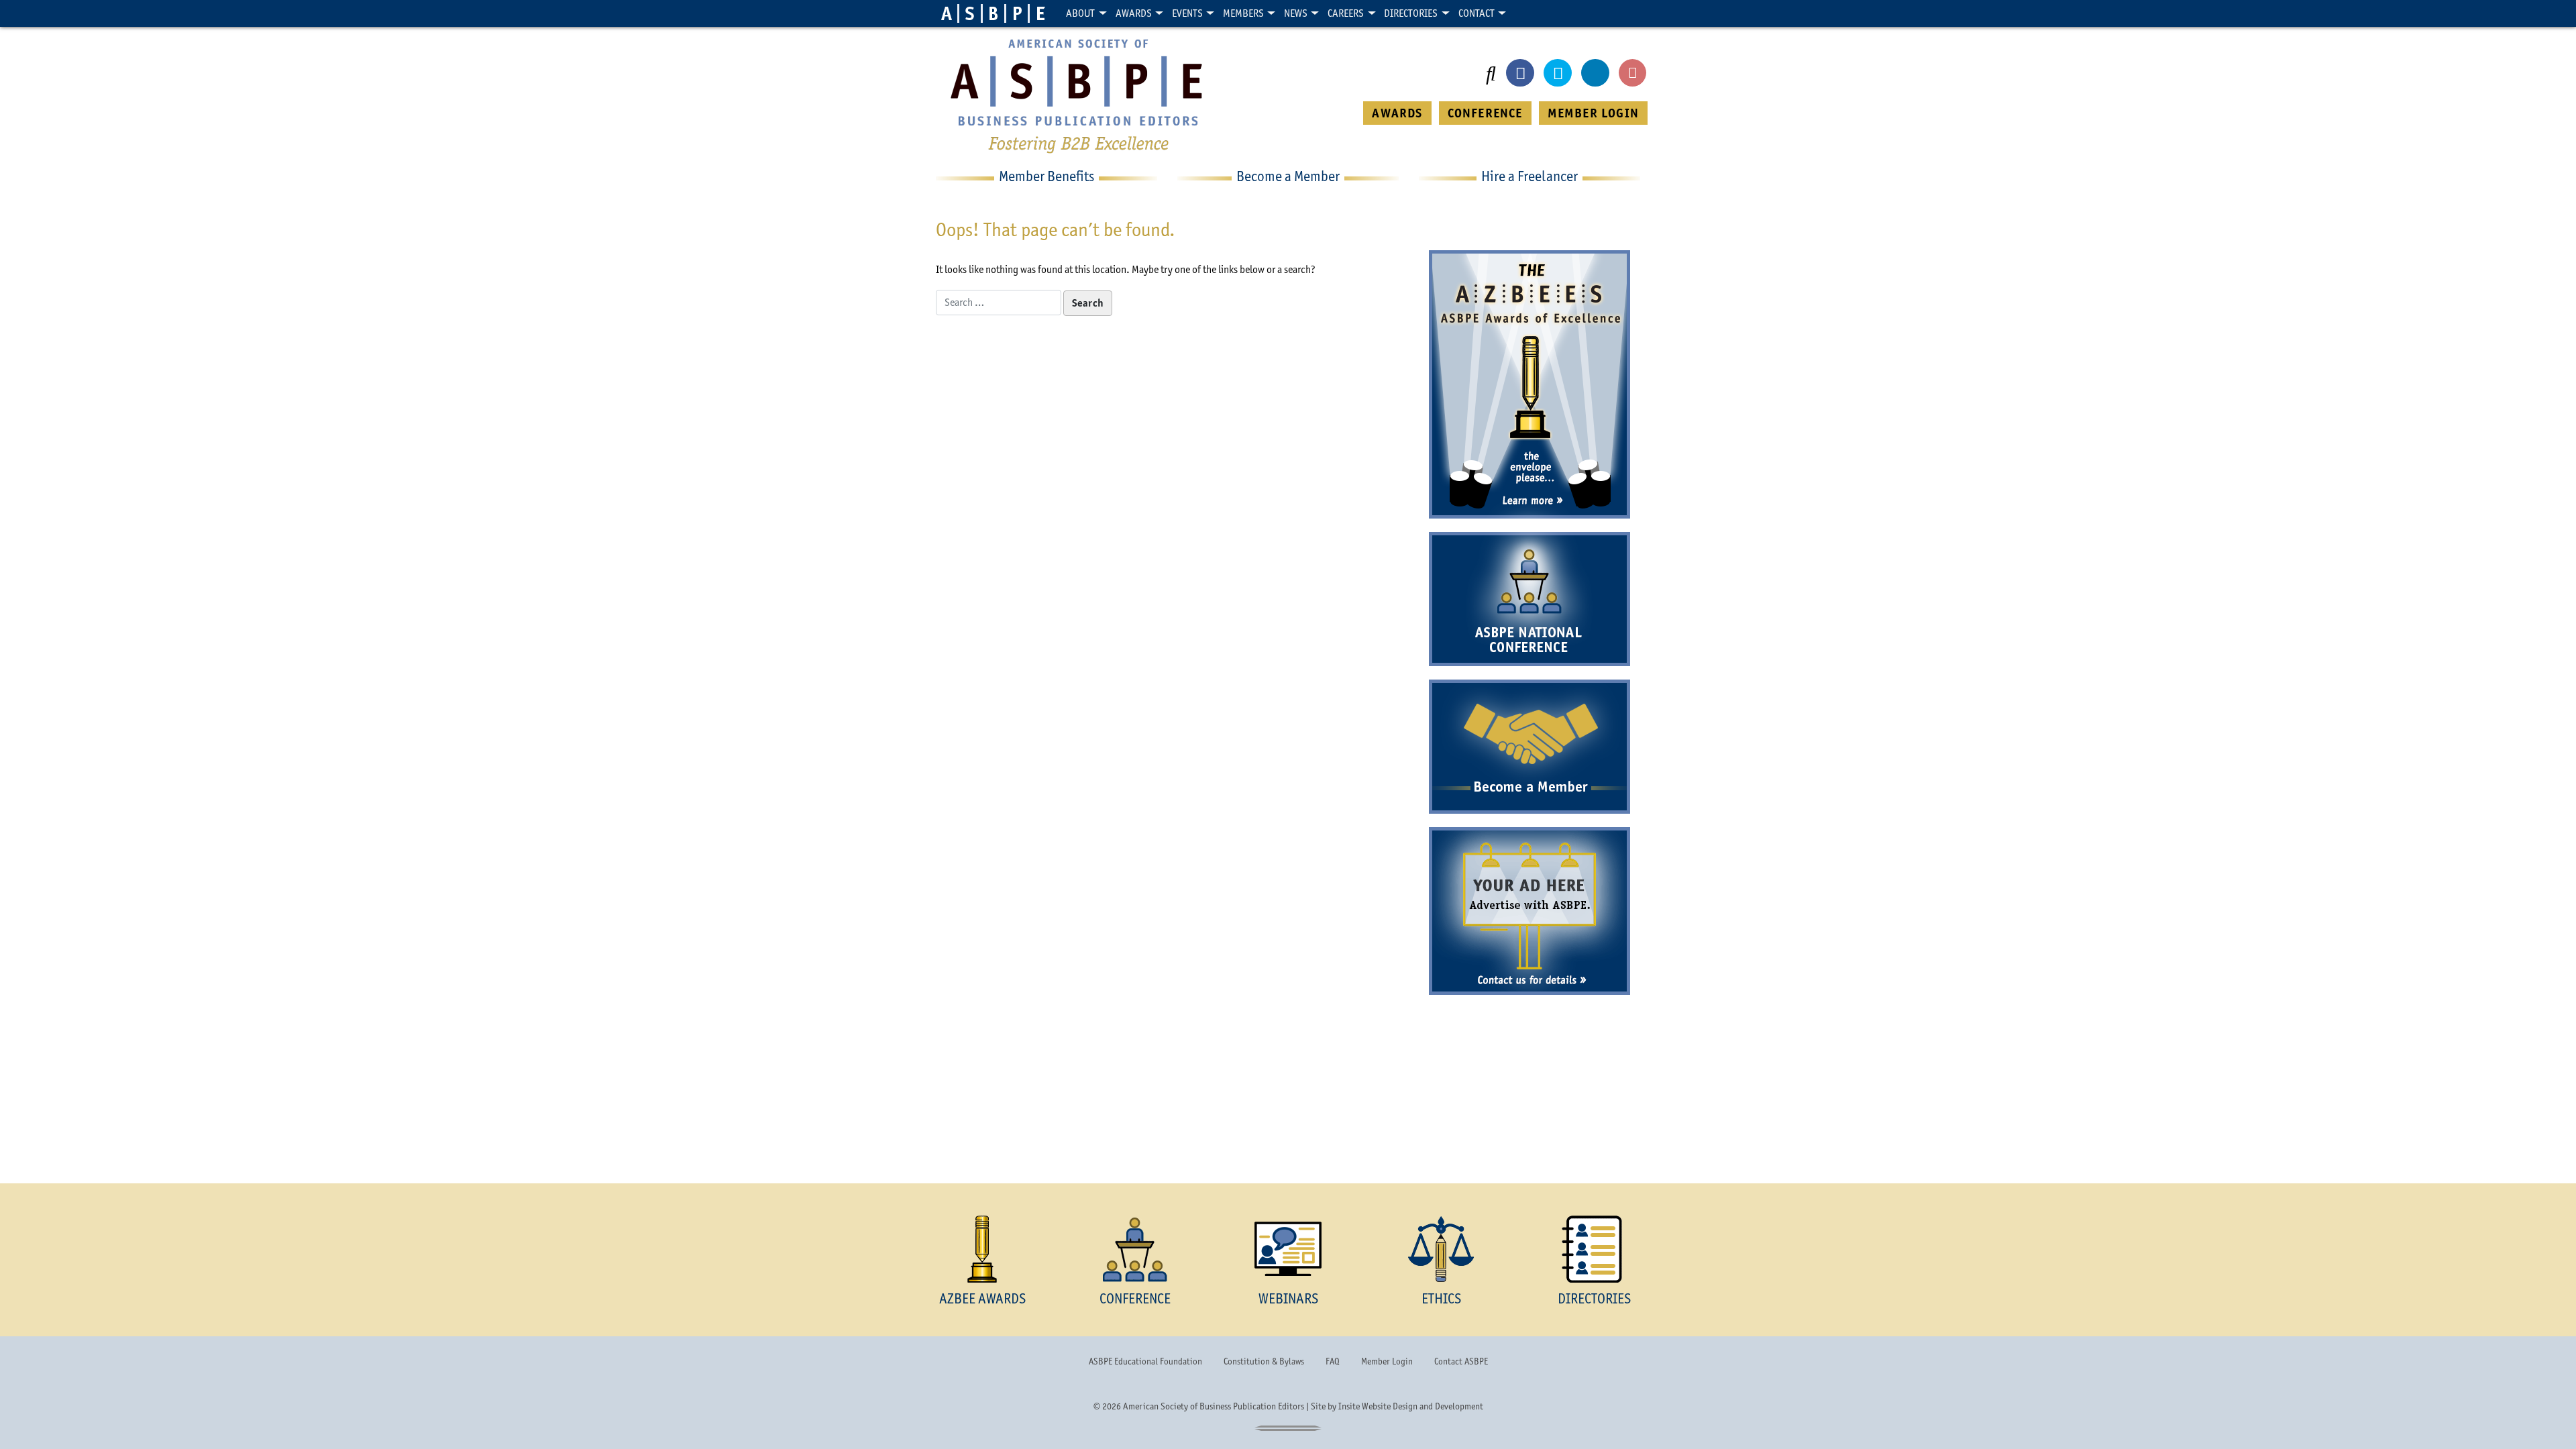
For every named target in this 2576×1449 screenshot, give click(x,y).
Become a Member (1529, 787)
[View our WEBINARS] (1288, 1249)
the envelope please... (1529, 468)
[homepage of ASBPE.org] (994, 13)
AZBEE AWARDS (982, 1298)
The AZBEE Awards (1529, 344)
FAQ (1333, 1361)
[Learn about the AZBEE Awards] (982, 1249)
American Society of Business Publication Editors (1214, 1406)
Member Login (1387, 1361)
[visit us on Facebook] (1520, 73)
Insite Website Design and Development (1411, 1406)
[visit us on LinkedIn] (1595, 73)
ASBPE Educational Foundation (1145, 1361)
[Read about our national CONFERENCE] (1135, 1249)
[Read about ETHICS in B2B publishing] (1441, 1249)
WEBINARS (1288, 1298)
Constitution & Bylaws (1264, 1361)
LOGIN (1593, 113)
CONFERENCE (1485, 113)
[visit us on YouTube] (1633, 73)
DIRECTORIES (1594, 1298)
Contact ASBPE (1461, 1361)
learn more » (1529, 501)
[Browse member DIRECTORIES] (1594, 1249)
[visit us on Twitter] (1558, 73)
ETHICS (1441, 1298)
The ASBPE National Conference (1529, 599)
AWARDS (1397, 113)
